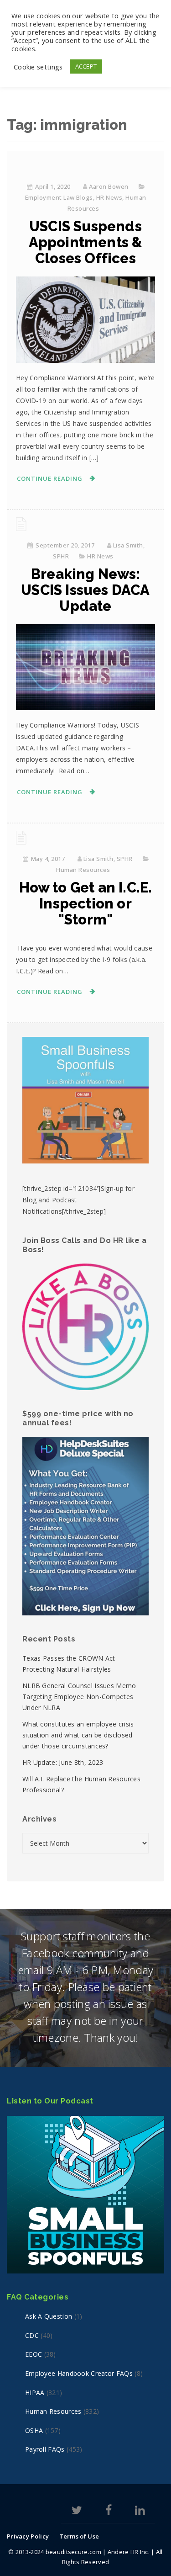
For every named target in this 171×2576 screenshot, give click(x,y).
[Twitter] (77, 2512)
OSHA (34, 2430)
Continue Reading (50, 478)
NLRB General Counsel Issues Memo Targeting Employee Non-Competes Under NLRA (79, 1697)
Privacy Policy (28, 2536)
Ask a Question (49, 2316)
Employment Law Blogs (59, 197)
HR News (109, 197)
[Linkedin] (140, 2512)
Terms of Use (79, 2536)
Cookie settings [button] (38, 67)
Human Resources (83, 870)
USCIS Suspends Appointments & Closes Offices (86, 242)
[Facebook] (109, 2512)
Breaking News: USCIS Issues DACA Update (85, 590)
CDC (32, 2335)
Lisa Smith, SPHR (108, 859)
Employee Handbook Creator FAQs (79, 2373)
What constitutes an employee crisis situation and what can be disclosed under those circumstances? (78, 1735)
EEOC (34, 2354)
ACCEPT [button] (86, 66)
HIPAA (35, 2393)
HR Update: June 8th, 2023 (63, 1762)
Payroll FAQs (45, 2449)
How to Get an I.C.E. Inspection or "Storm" (86, 903)
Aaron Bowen (109, 186)
